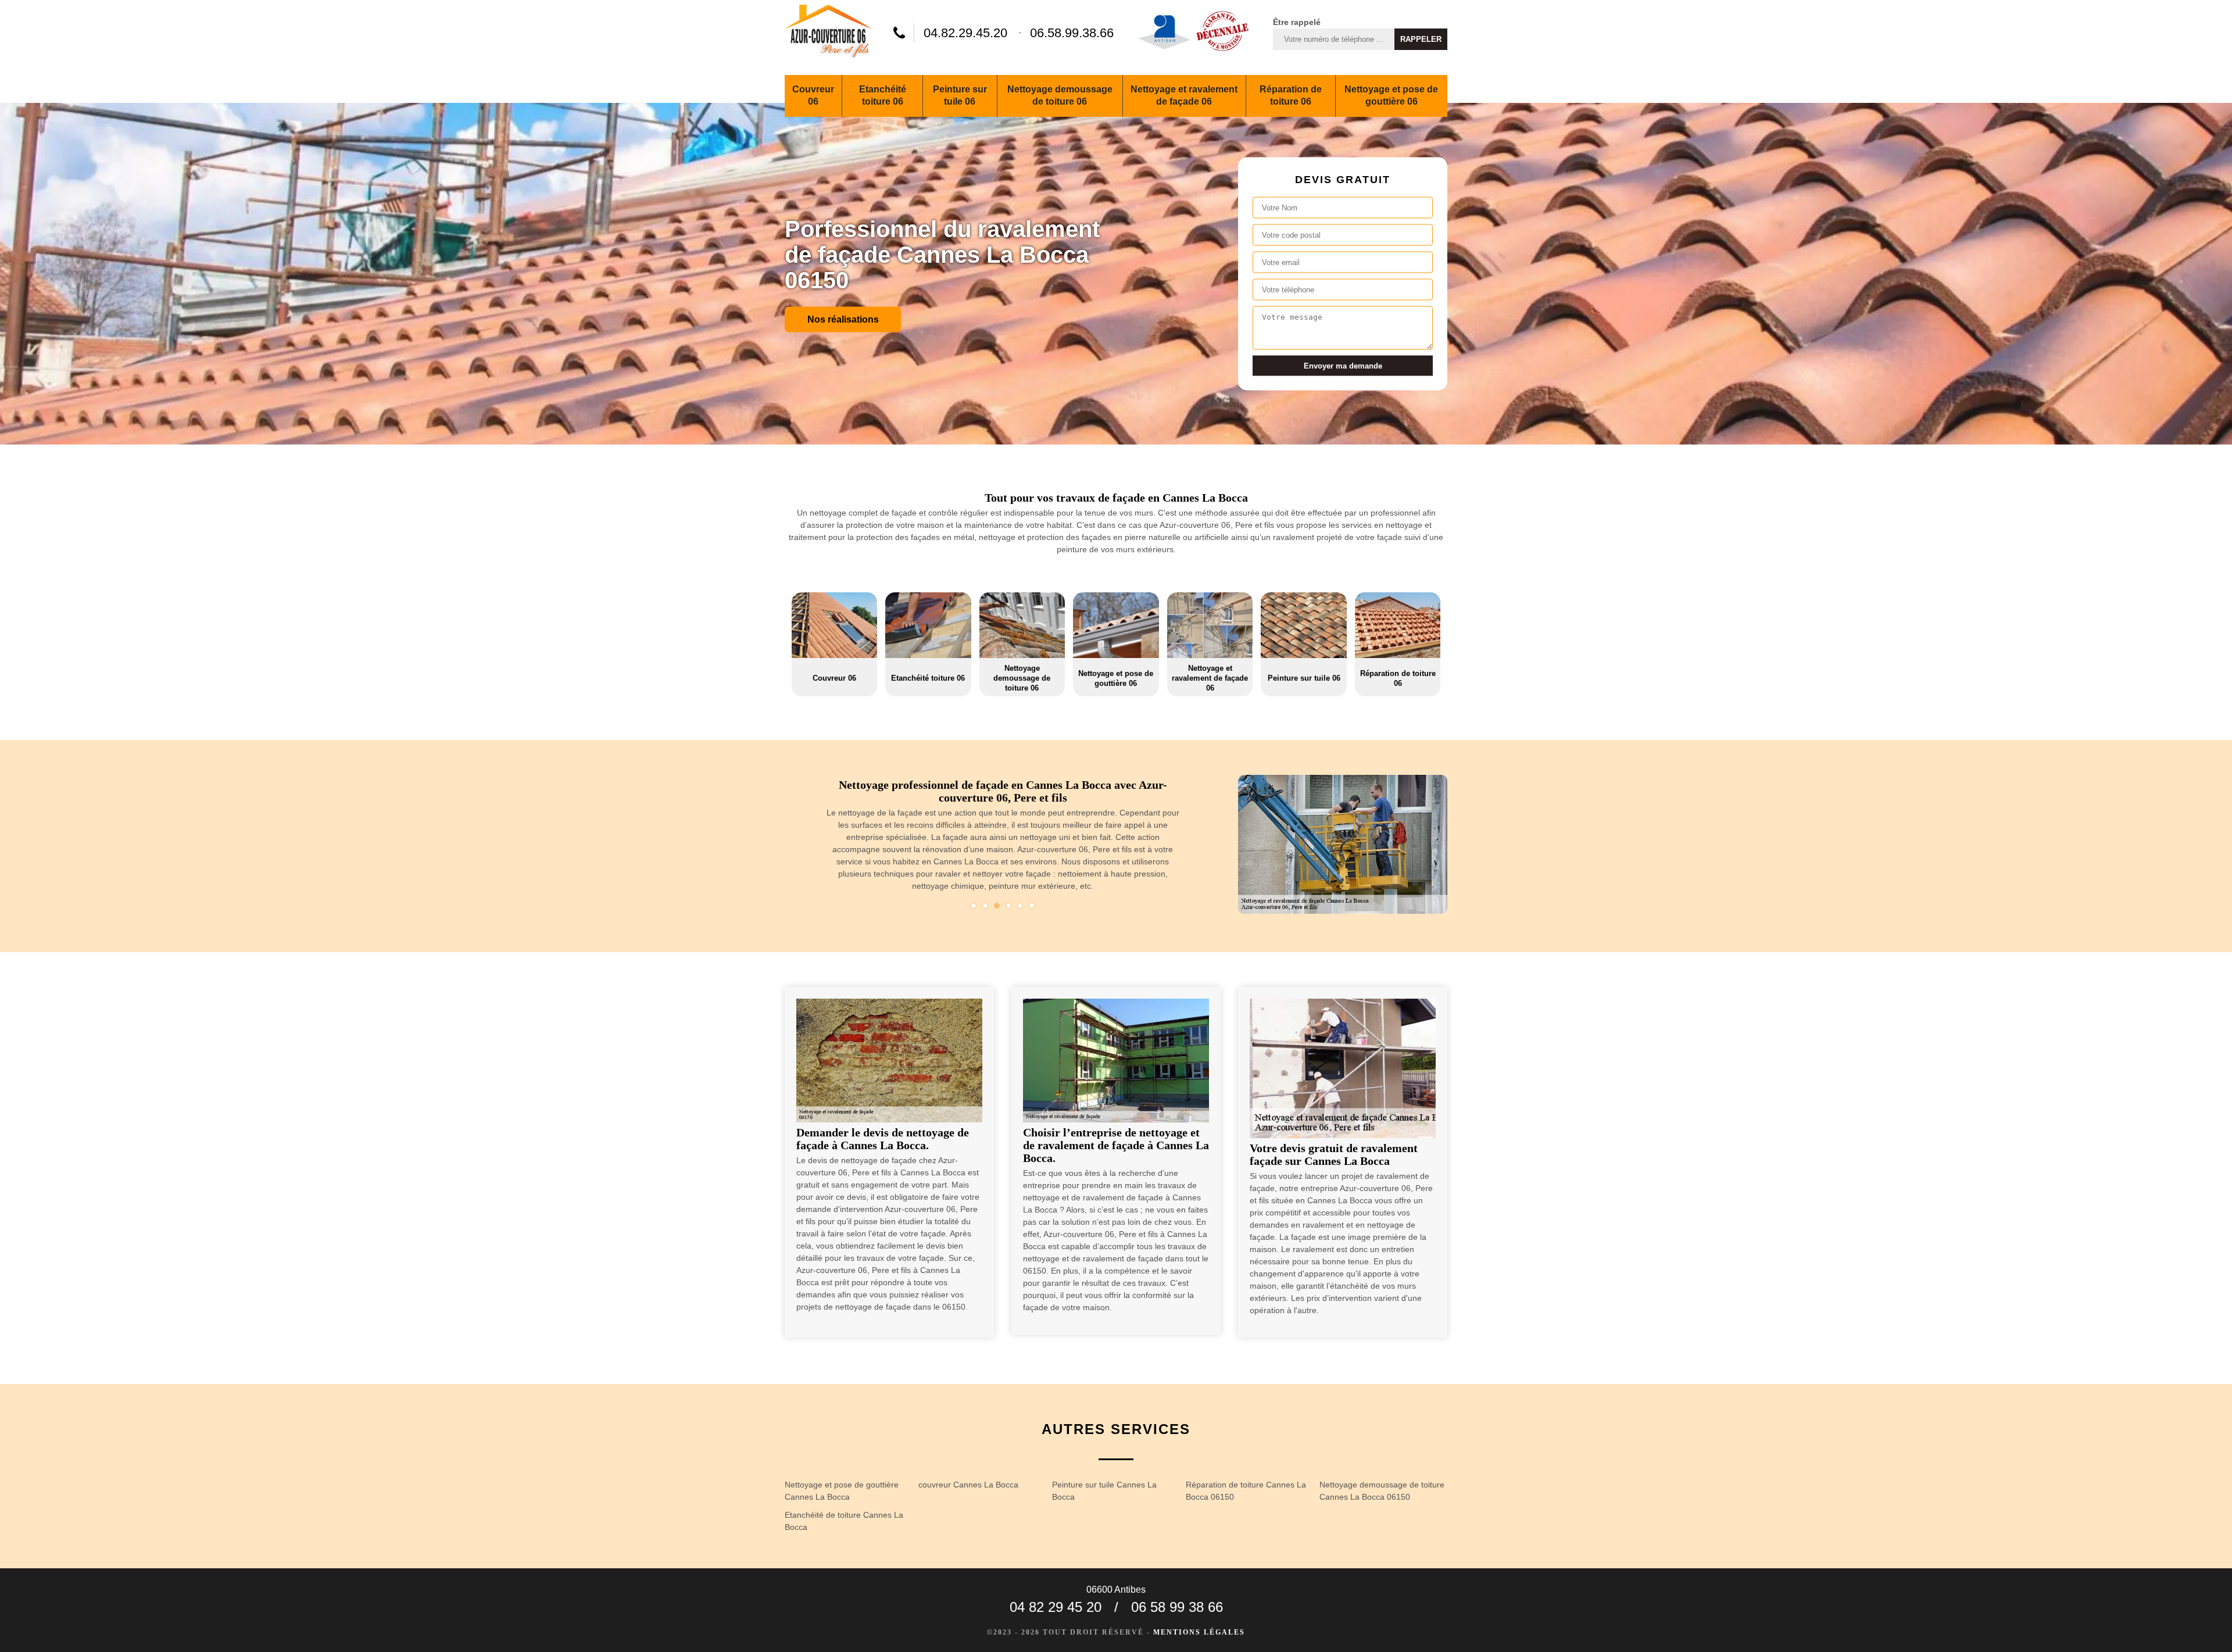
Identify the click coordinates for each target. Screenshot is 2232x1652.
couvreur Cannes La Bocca (968, 1485)
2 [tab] (985, 906)
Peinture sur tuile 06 (960, 95)
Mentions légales (1199, 1632)
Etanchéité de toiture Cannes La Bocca (844, 1521)
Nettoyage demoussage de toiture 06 (1060, 95)
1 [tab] (974, 906)
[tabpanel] (986, 840)
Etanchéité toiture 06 (883, 95)
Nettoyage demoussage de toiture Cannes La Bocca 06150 (1382, 1491)
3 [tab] (997, 906)
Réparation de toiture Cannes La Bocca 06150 (1246, 1491)
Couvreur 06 (813, 95)
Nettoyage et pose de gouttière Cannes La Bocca (842, 1491)
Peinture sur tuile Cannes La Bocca (1104, 1491)
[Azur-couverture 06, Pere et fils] (828, 33)
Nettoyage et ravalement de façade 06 (1184, 95)
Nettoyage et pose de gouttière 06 (1391, 95)
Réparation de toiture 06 (1291, 95)
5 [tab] (1020, 906)
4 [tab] (1008, 906)
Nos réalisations (843, 319)
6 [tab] (1032, 906)
